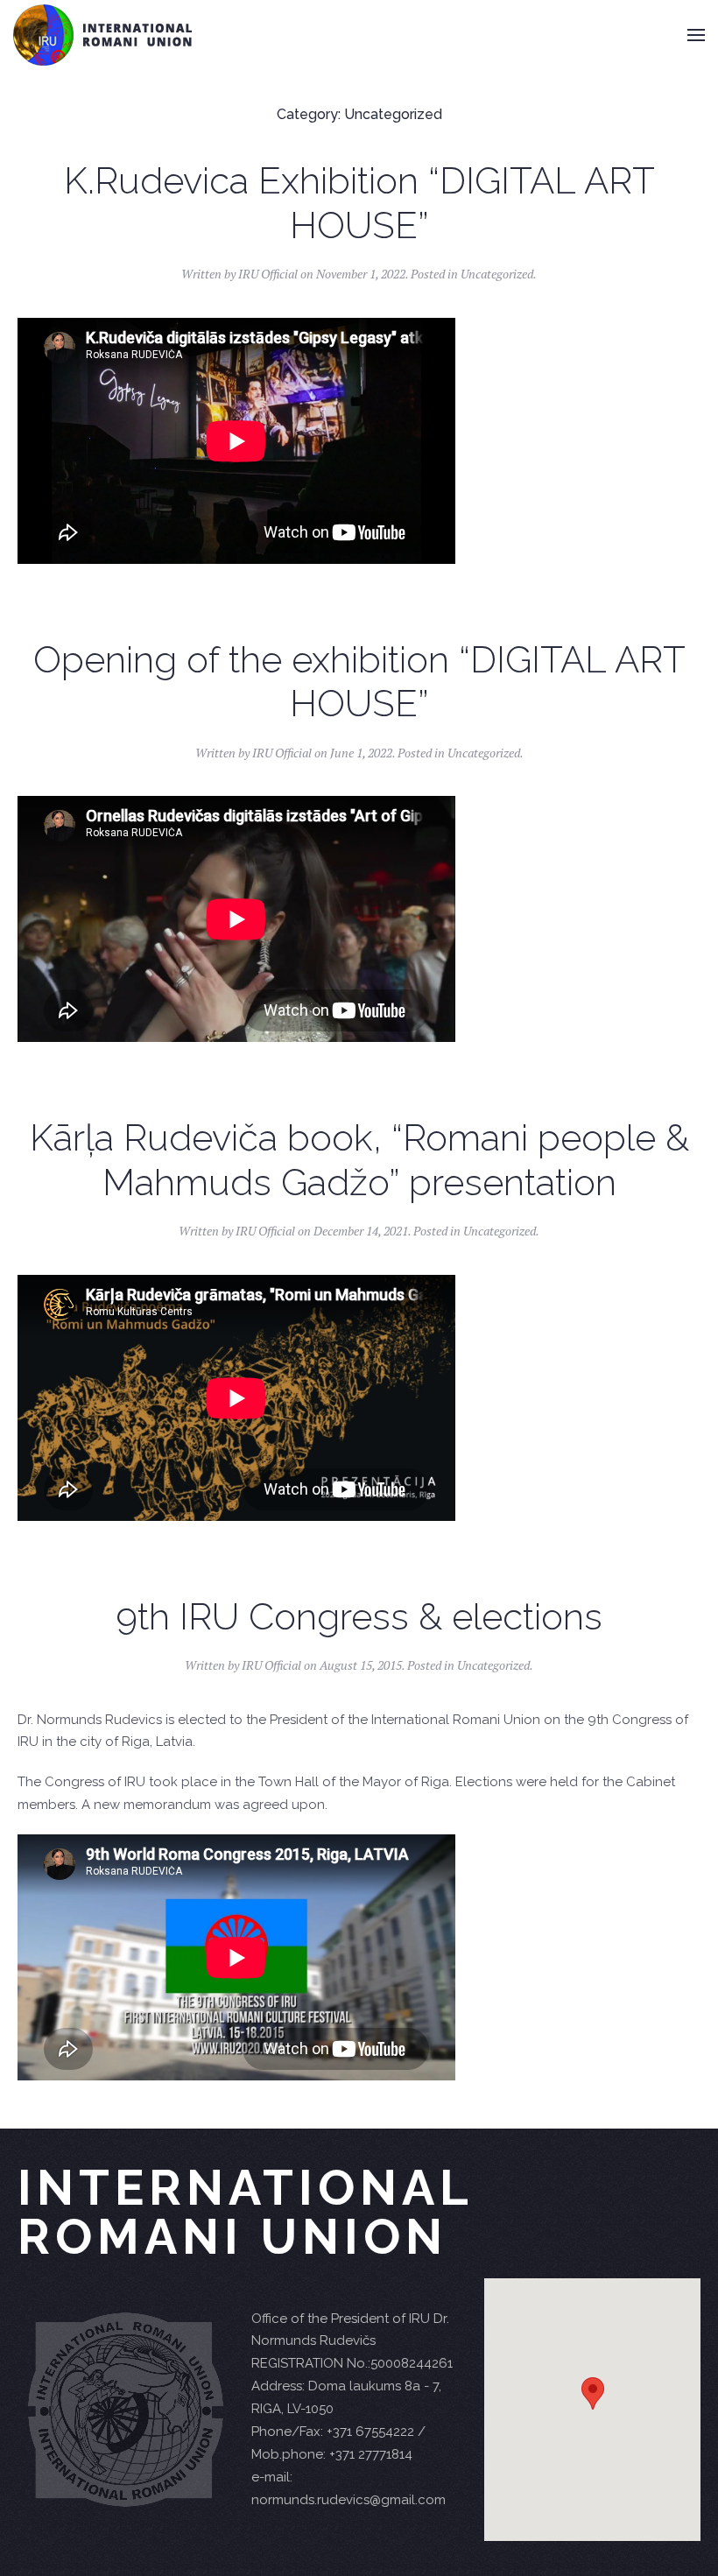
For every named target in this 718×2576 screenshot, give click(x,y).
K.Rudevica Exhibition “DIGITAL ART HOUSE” (359, 203)
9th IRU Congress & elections (359, 1617)
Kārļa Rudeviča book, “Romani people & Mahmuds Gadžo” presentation (359, 1160)
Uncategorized (497, 274)
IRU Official (268, 274)
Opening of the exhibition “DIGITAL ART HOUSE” (359, 682)
